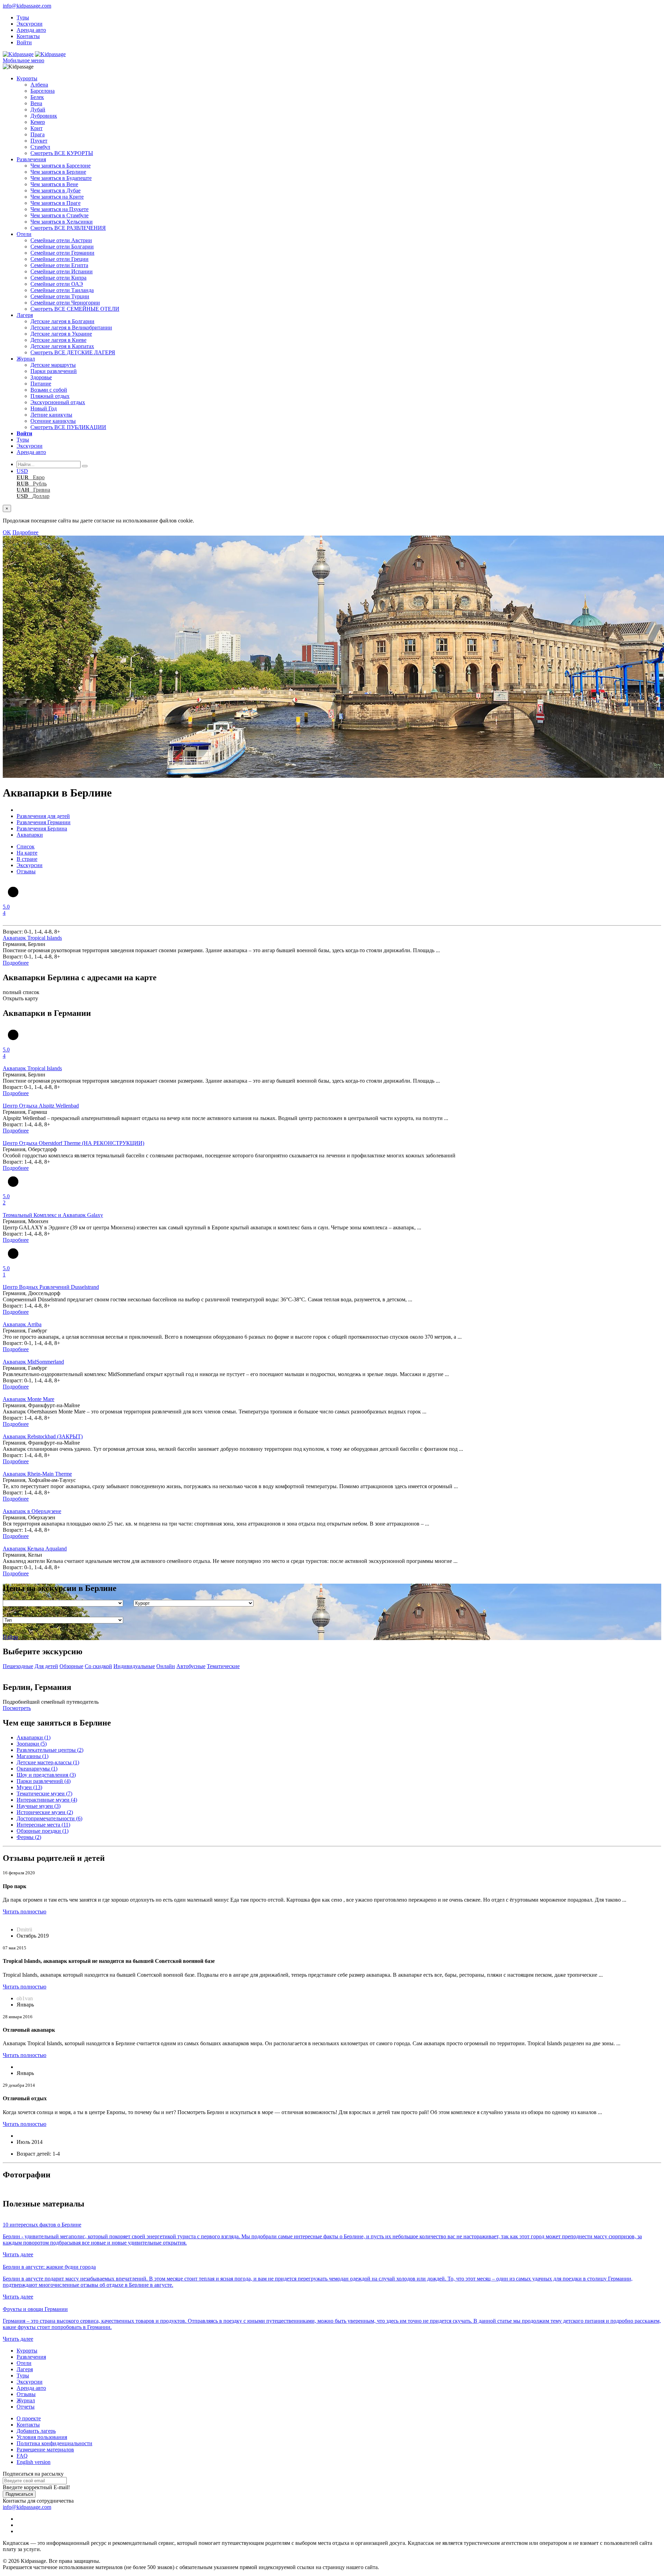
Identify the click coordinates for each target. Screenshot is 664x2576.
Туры (23, 17)
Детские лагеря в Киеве (58, 340)
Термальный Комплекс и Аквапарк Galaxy (53, 1215)
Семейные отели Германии (62, 253)
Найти (10, 1637)
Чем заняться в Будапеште (61, 178)
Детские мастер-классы (48, 1762)
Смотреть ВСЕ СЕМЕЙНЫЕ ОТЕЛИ (75, 309)
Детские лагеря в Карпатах (62, 346)
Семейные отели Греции (59, 259)
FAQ (22, 2456)
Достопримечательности (49, 1818)
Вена (36, 103)
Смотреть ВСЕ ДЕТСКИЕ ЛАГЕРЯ (73, 352)
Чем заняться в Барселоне (61, 166)
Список (26, 846)
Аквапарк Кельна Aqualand (35, 1549)
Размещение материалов (45, 2450)
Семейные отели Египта (59, 265)
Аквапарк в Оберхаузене (32, 1511)
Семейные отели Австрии (61, 240)
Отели (24, 234)
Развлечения (31, 159)
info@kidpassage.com (27, 6)
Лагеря (25, 315)
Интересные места (43, 1825)
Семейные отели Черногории (65, 303)
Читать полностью (25, 1911)
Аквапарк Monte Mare (29, 1399)
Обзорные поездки (43, 1831)
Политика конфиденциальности (54, 2443)
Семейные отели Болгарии (62, 247)
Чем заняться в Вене (54, 184)
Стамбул (40, 147)
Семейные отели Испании (62, 271)
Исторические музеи (45, 1812)
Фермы (29, 1837)
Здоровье (41, 377)
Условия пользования (42, 2437)
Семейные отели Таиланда (62, 290)
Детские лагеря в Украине (61, 334)
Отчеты (26, 2407)
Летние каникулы (51, 415)
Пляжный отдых (50, 396)
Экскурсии (30, 24)
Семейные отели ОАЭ (57, 284)
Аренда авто (31, 30)
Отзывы (26, 871)
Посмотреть (17, 1708)
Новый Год (44, 408)
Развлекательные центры (50, 1750)
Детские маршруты (53, 365)
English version (34, 2462)
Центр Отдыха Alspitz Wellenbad (41, 1106)
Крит (36, 128)
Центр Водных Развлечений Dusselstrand (51, 1287)
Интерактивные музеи (47, 1800)
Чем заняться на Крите (57, 197)
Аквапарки (34, 1737)
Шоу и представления (46, 1775)
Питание (41, 384)
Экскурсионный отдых (58, 402)
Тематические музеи (44, 1794)
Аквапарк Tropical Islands (32, 938)
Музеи (29, 1787)
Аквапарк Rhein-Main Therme (37, 1474)
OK (7, 532)
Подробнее (25, 532)
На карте (27, 853)
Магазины (33, 1756)
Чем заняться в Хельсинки (62, 222)
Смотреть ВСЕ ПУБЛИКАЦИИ (68, 427)
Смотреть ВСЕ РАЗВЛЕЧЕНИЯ (68, 228)
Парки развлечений (54, 371)
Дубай (38, 110)
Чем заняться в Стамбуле (59, 215)
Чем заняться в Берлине (58, 172)
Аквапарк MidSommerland (33, 1362)
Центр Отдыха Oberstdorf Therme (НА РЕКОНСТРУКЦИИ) (73, 1143)
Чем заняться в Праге (56, 203)
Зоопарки (32, 1744)
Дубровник (44, 116)
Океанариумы (37, 1769)
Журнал (26, 359)
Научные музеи (39, 1806)
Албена (39, 85)
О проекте (29, 2418)
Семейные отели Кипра (58, 278)
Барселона (43, 91)
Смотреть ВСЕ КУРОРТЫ (62, 153)
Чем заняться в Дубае (56, 190)
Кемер (38, 122)
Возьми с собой (49, 390)
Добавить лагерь (36, 2431)
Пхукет (39, 141)
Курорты (27, 78)
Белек (37, 97)
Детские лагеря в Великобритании (71, 327)
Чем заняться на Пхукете (59, 209)
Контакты (28, 36)
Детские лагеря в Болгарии (62, 321)
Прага (38, 134)
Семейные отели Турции (60, 296)
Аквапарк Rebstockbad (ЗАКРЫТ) (43, 1436)
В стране (27, 859)
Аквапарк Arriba (22, 1324)
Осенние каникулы (53, 421)
